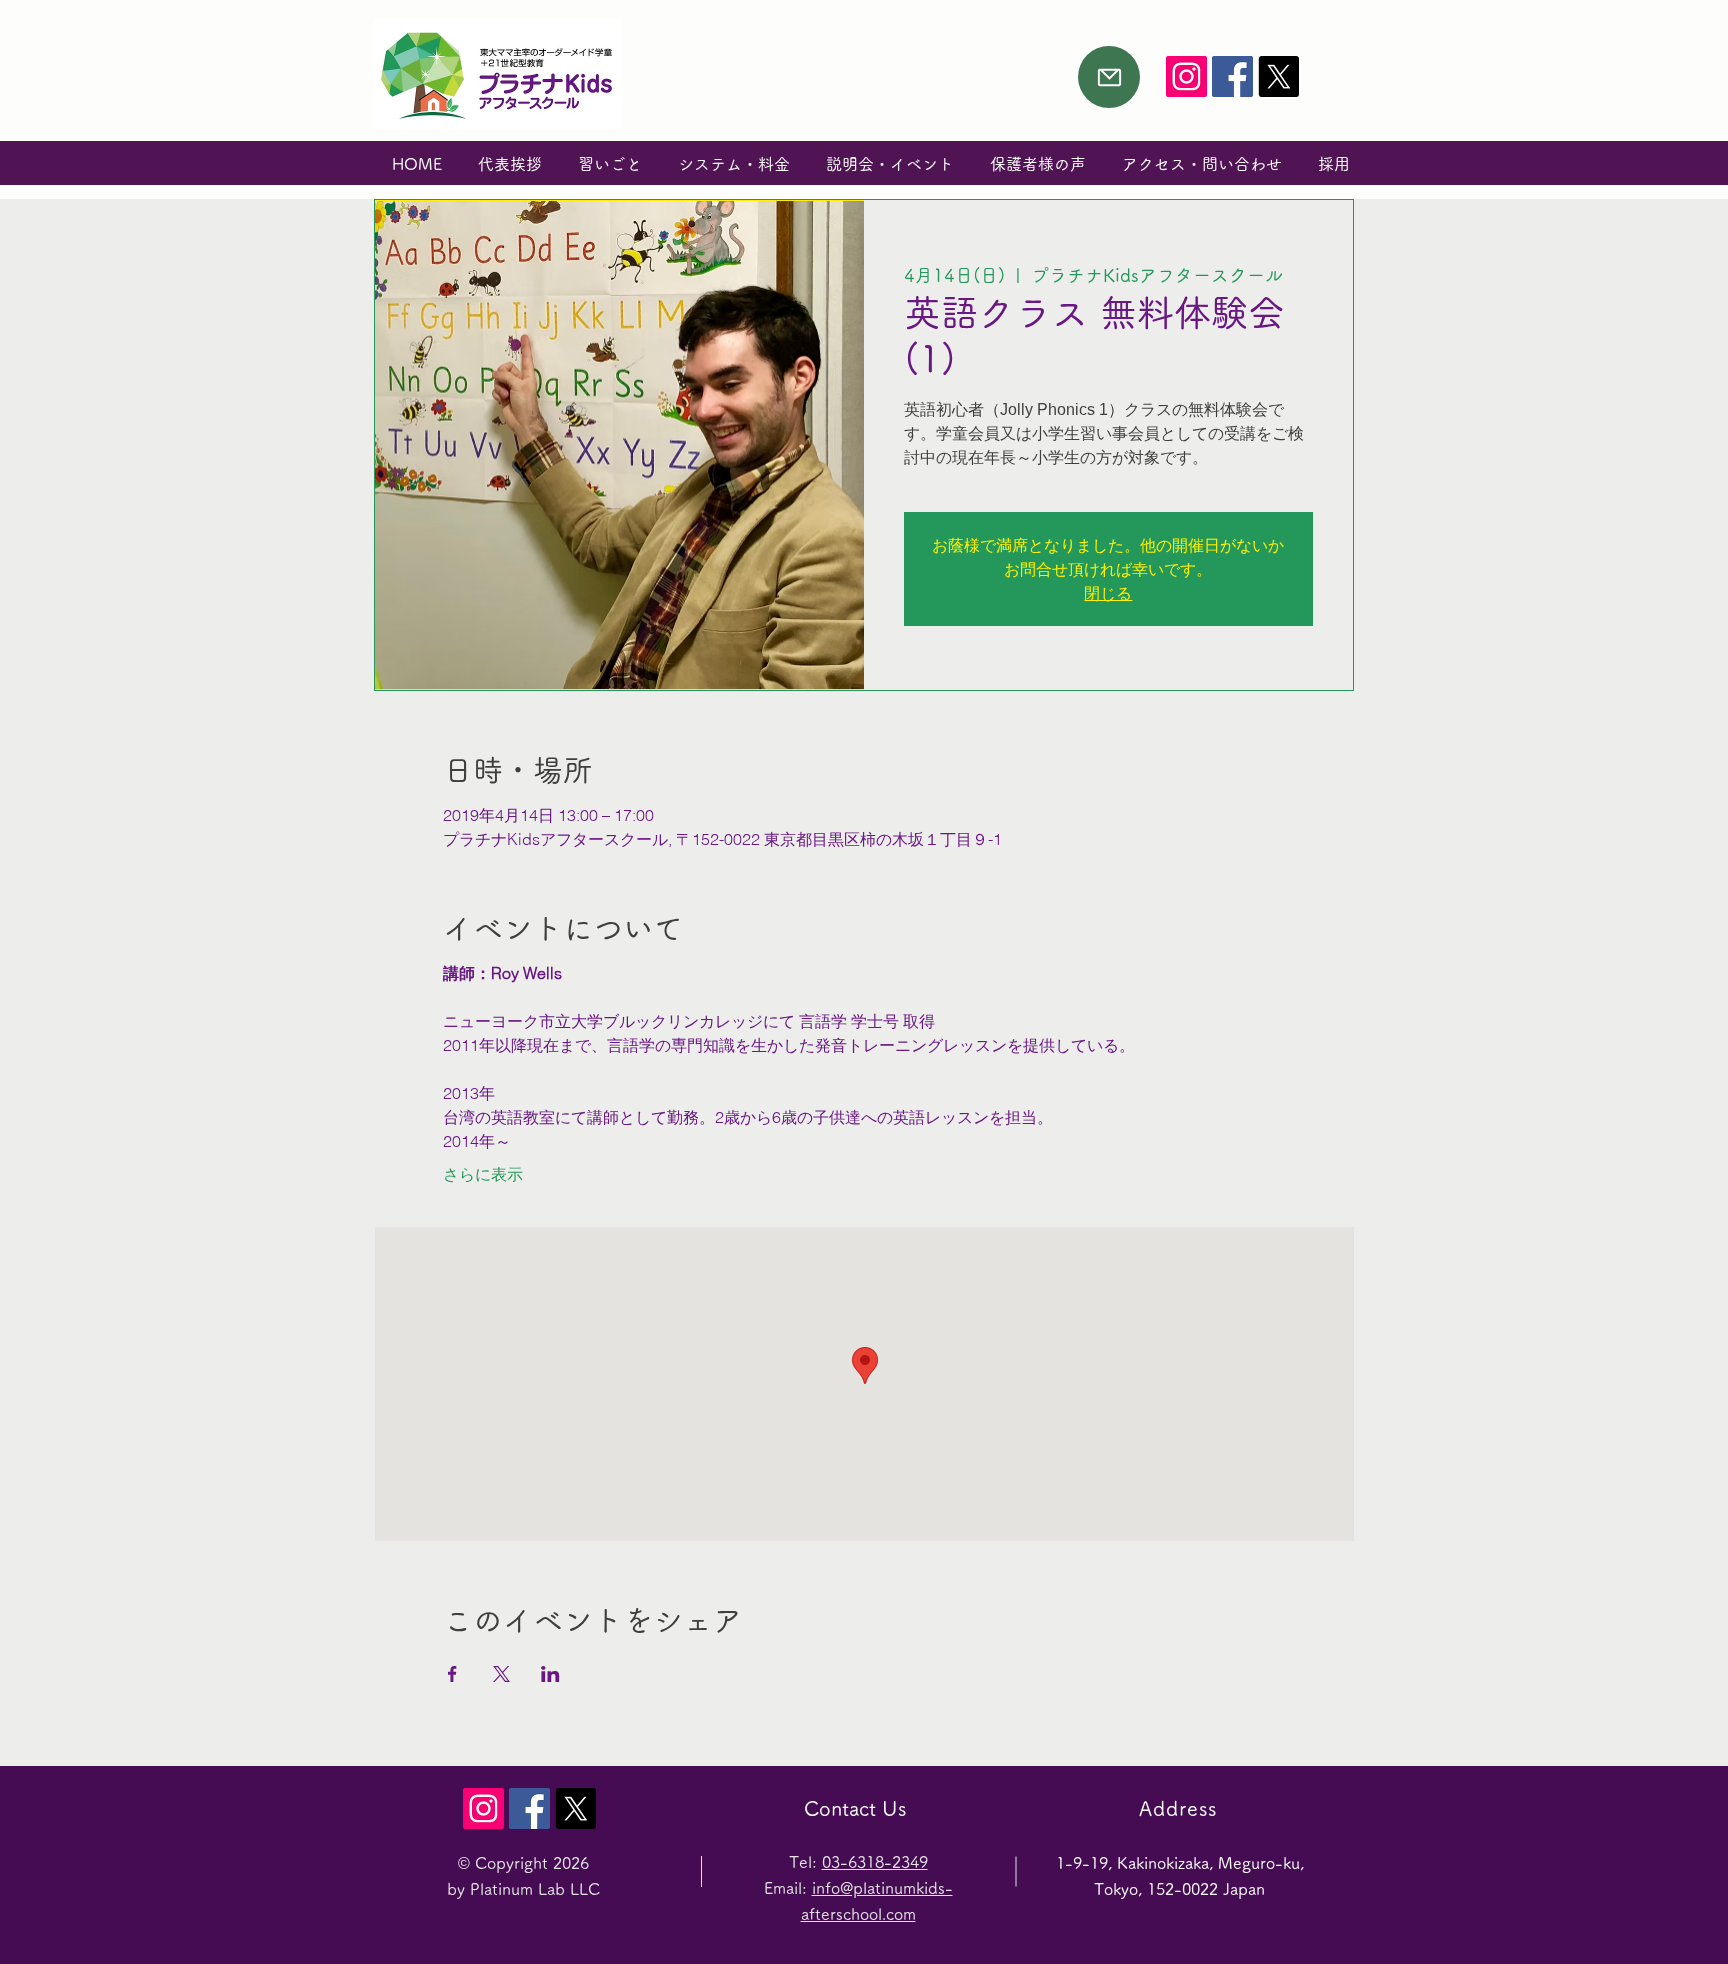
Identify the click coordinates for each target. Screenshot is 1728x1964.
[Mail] (1109, 77)
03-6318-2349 (875, 1862)
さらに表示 (483, 1174)
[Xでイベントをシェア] (501, 1674)
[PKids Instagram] (1186, 76)
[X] (1278, 76)
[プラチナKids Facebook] (1232, 76)
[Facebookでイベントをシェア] (452, 1674)
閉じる (1108, 593)
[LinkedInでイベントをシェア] (550, 1674)
